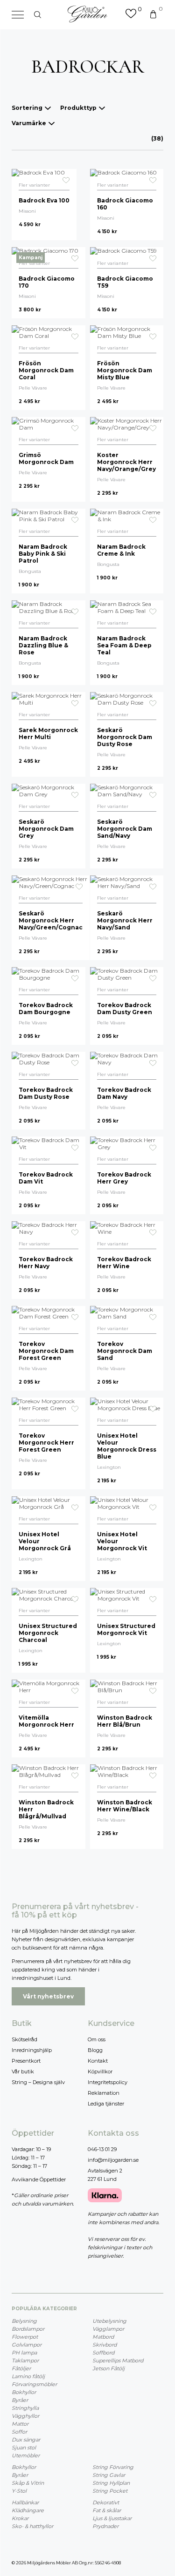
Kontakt (98, 2061)
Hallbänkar (25, 2502)
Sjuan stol (24, 2448)
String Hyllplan (111, 2483)
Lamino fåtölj (28, 2376)
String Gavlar (109, 2475)
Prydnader (105, 2526)
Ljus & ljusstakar (112, 2518)
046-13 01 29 (102, 2149)
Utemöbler (26, 2455)
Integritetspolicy (108, 2082)
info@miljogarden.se (113, 2160)
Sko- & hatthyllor (32, 2526)
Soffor (19, 2432)
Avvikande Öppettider (39, 2179)
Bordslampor (28, 2329)
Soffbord (103, 2353)
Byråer (20, 2400)
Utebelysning (109, 2321)
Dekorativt (106, 2502)
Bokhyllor (24, 2392)
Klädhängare (28, 2510)
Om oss (97, 2039)
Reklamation (104, 2093)
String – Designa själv (38, 2082)
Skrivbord (105, 2345)
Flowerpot (25, 2337)
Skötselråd (24, 2039)
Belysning (24, 2321)
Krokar (20, 2518)
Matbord (103, 2337)
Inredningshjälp (32, 2050)
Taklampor (25, 2361)
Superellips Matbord (118, 2361)
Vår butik (23, 2072)
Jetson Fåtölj (108, 2368)
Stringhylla (25, 2408)
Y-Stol (19, 2491)
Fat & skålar (107, 2510)
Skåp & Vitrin (28, 2483)
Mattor (20, 2424)
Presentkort (26, 2061)
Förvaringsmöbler (34, 2384)
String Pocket (110, 2491)
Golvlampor (27, 2345)
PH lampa (24, 2353)
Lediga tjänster (106, 2104)
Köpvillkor (100, 2072)
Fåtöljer (21, 2368)
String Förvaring (113, 2467)
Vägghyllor (25, 2416)
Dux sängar (26, 2440)
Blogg (95, 2050)
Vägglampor (108, 2329)
